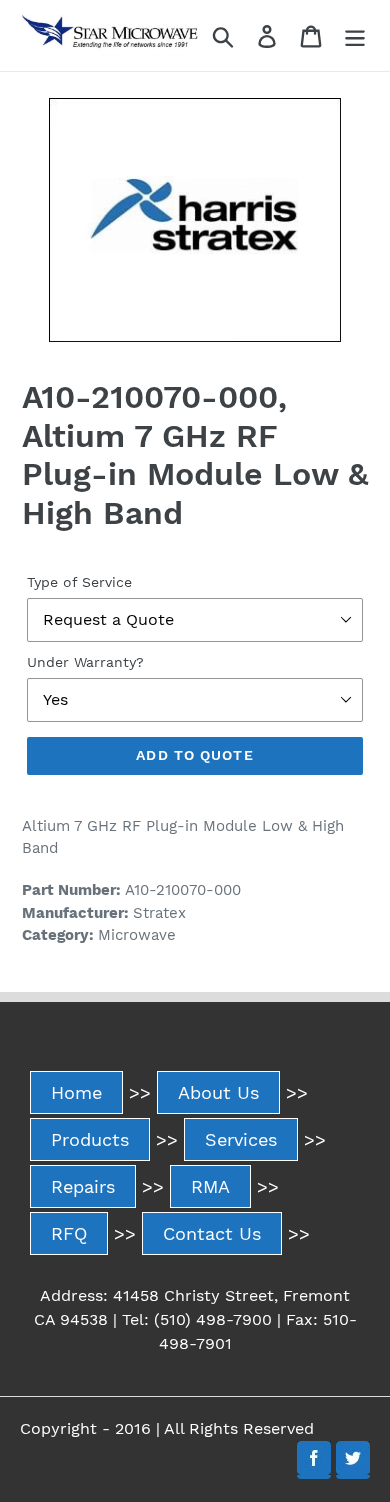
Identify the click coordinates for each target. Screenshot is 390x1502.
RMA (210, 1186)
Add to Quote (194, 755)
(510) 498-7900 (213, 1319)
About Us (218, 1092)
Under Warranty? (85, 662)
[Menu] (355, 35)
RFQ (69, 1233)
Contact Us (212, 1233)
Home (76, 1092)
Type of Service (79, 582)
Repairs (83, 1186)
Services (241, 1139)
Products (90, 1139)
